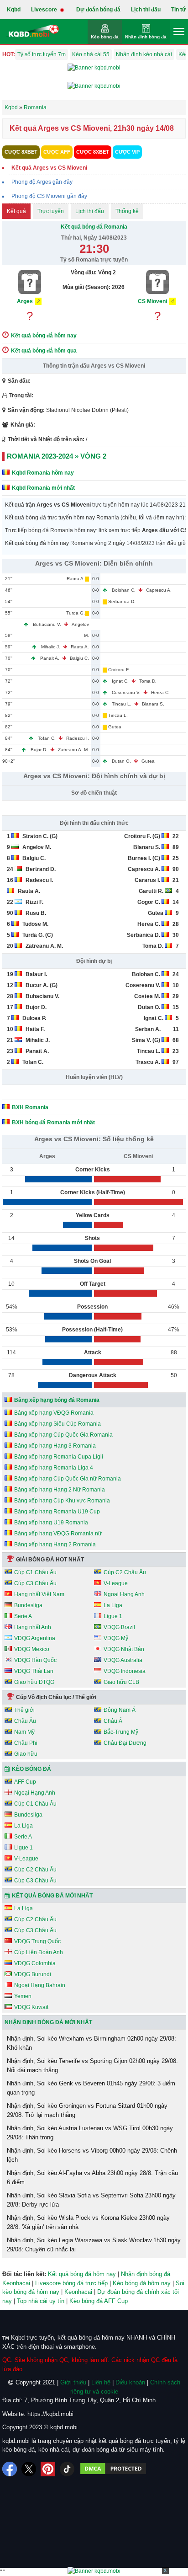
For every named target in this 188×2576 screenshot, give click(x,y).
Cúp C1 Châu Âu (35, 1572)
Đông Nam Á (120, 1710)
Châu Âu (25, 1721)
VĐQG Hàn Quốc (35, 1660)
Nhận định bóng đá (146, 37)
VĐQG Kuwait (31, 2007)
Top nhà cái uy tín (41, 2301)
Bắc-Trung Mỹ (121, 1732)
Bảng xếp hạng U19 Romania (51, 1523)
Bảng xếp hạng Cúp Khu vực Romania (62, 1501)
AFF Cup (25, 1782)
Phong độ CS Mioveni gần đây (49, 196)
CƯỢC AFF (57, 152)
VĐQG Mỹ (116, 1638)
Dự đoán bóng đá (98, 10)
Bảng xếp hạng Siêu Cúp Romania (57, 1424)
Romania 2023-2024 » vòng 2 (57, 456)
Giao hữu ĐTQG (34, 1682)
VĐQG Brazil (119, 1627)
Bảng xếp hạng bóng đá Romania (57, 1400)
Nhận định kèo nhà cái (144, 54)
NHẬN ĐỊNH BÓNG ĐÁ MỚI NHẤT (48, 2022)
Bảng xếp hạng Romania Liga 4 (54, 1468)
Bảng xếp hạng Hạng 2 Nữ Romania (60, 1490)
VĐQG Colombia (35, 1963)
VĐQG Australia (123, 1660)
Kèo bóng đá (105, 37)
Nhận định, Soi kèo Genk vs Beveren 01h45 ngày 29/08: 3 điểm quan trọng (91, 2088)
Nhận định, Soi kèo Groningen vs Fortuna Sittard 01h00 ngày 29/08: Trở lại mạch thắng (87, 2110)
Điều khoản (130, 2382)
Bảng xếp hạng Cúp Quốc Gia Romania (63, 1435)
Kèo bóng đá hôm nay (142, 2283)
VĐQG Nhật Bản (124, 1649)
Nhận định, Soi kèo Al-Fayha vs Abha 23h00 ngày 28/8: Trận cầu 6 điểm (92, 2178)
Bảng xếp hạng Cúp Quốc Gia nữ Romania (68, 1479)
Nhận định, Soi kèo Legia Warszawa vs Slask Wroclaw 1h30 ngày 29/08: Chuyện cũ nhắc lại (94, 2245)
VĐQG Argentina (35, 1638)
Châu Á (113, 1721)
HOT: (9, 54)
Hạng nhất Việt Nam (39, 1594)
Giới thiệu (73, 2382)
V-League (116, 1583)
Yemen (23, 1996)
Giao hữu (26, 1754)
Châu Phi (26, 1743)
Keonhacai (78, 2292)
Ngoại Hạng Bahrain (40, 1985)
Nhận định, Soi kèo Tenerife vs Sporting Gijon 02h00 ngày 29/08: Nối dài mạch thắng (92, 2066)
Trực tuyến (51, 211)
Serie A (23, 1616)
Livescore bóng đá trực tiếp (71, 2283)
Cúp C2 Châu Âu (125, 1572)
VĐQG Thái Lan (34, 1671)
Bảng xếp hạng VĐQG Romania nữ (58, 1534)
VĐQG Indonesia (125, 1671)
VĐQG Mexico (32, 1649)
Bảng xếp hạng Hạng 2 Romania (55, 1545)
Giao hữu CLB (121, 1682)
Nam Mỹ (24, 1732)
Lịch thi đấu (146, 10)
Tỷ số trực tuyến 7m (42, 54)
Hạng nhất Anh (33, 1627)
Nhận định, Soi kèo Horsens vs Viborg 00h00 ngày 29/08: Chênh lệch (92, 2155)
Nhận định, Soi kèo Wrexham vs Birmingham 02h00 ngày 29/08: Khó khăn (91, 2043)
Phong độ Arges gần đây (42, 182)
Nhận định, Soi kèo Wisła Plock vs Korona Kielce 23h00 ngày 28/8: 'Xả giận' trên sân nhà (88, 2222)
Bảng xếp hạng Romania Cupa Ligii (59, 1457)
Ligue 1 (113, 1616)
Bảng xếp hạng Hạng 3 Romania (55, 1446)
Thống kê (127, 211)
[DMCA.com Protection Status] (113, 2469)
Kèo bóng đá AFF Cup (99, 2301)
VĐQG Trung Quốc (37, 1941)
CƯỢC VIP (127, 152)
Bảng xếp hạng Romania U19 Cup (57, 1512)
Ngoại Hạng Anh (124, 1594)
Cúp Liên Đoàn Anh (39, 1952)
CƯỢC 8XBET (21, 152)
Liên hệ (101, 2382)
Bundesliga (28, 1605)
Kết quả (16, 211)
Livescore (45, 10)
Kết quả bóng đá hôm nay (82, 2274)
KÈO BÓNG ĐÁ (31, 1769)
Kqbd (14, 10)
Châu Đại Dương (125, 1743)
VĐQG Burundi (33, 1974)
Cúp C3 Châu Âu (35, 1583)
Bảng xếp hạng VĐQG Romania (54, 1413)
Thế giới (24, 1710)
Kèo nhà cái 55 (91, 54)
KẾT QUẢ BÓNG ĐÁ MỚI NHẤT (52, 1896)
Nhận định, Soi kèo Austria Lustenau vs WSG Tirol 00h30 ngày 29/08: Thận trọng (90, 2133)
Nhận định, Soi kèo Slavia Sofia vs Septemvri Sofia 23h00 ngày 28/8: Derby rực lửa (91, 2200)
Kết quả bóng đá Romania (94, 227)
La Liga (113, 1605)
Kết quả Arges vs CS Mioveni (49, 168)
